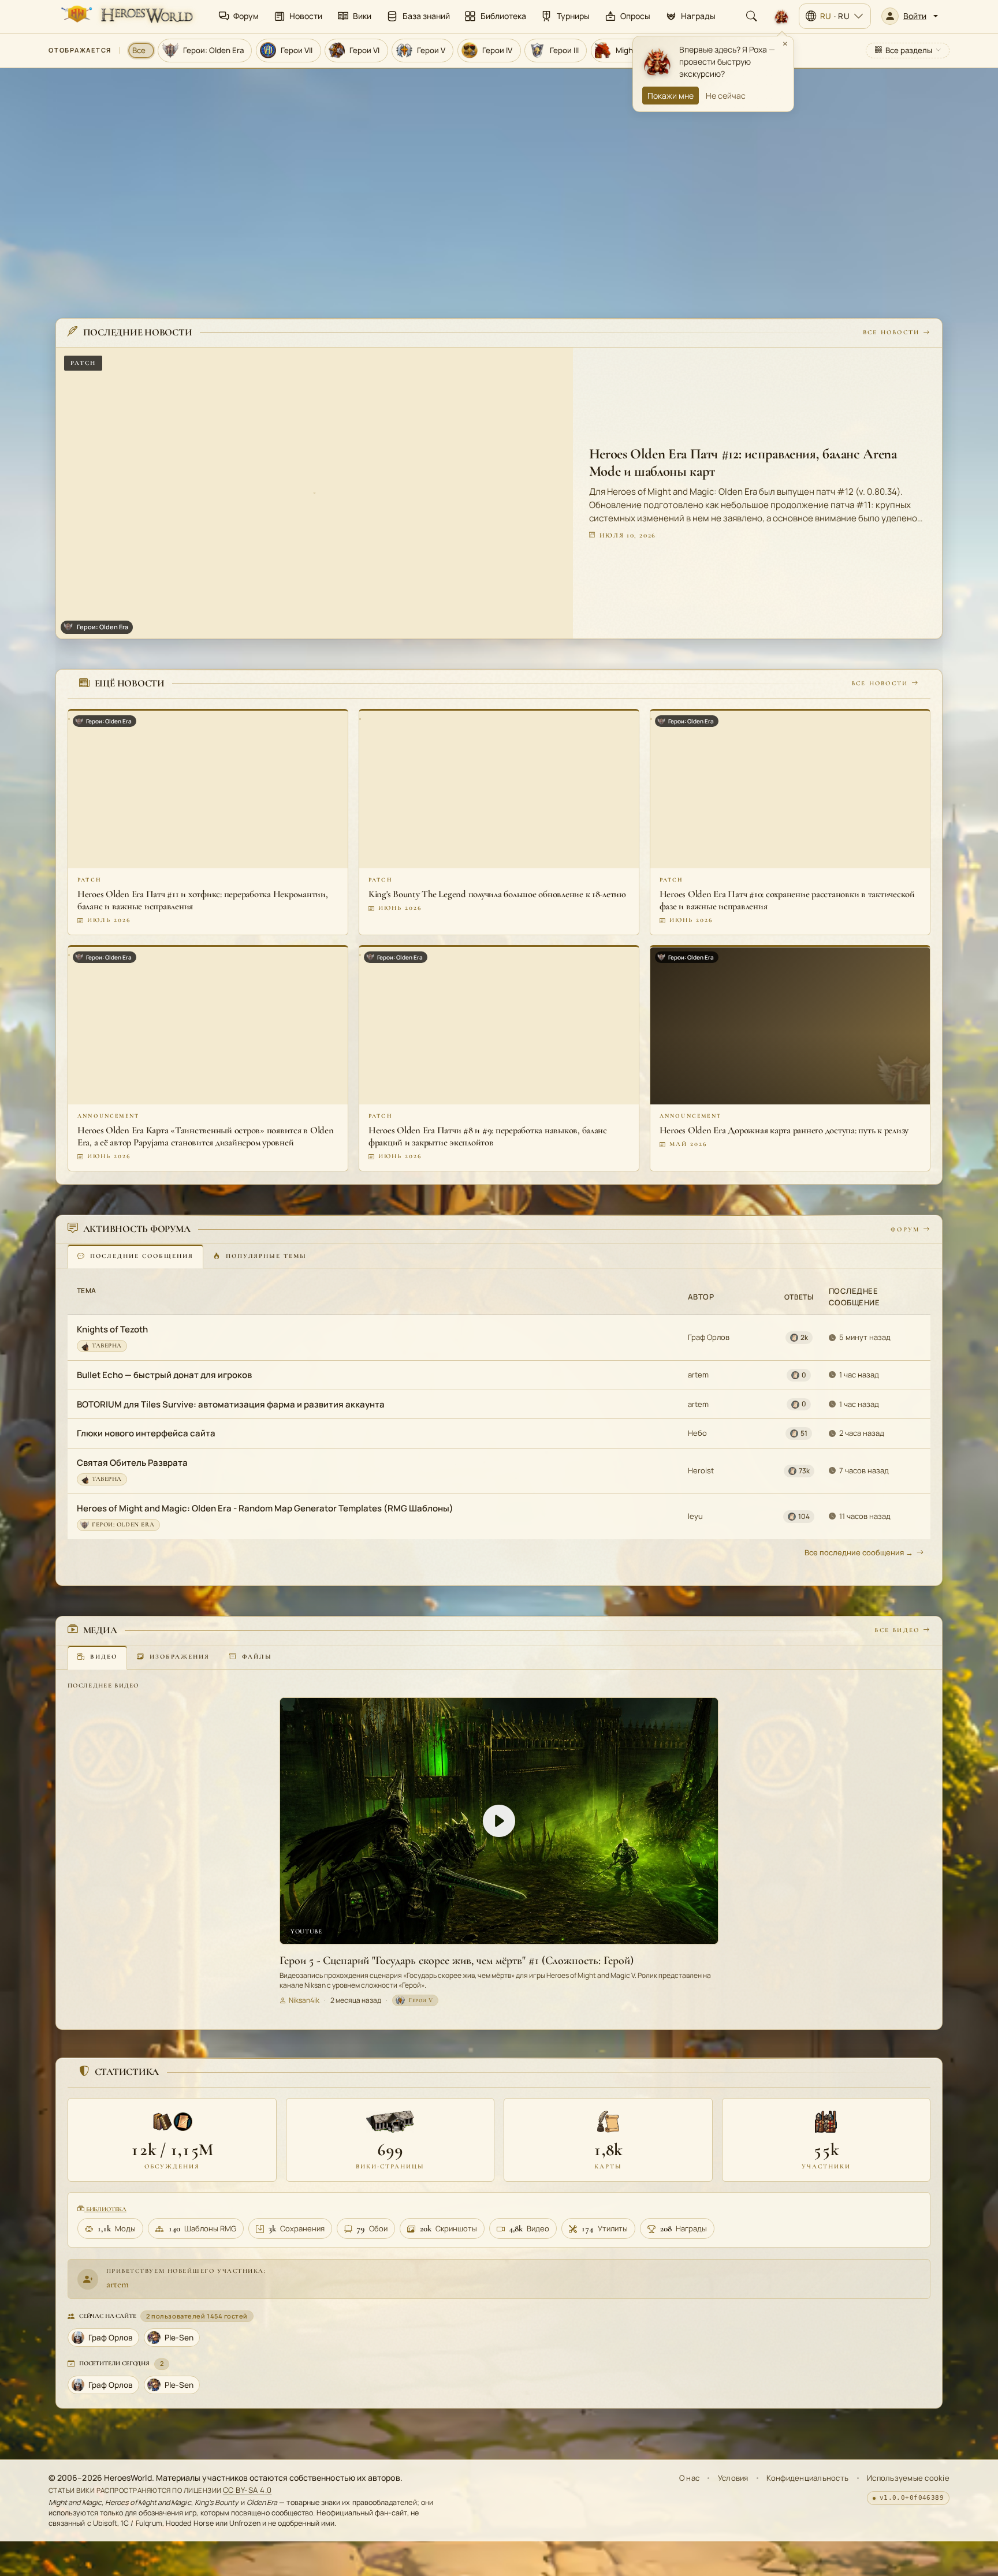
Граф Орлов (709, 1338)
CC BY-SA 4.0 (247, 2490)
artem (698, 1375)
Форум (905, 1229)
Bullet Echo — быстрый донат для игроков (164, 1375)
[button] (910, 16)
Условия (733, 2478)
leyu (695, 1516)
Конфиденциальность (807, 2478)
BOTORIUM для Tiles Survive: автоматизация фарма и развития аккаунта (231, 1404)
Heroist (701, 1470)
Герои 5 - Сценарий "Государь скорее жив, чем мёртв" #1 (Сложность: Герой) (457, 1961)
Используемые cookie (908, 2478)
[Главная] (126, 16)
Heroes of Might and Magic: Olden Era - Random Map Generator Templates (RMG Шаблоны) (265, 1508)
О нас (689, 2478)
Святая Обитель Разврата (132, 1463)
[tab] (135, 1257)
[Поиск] (751, 16)
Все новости (891, 333)
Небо (697, 1433)
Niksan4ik (304, 2000)
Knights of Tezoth (112, 1329)
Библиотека (105, 2209)
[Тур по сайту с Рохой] (781, 16)
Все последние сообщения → (859, 1552)
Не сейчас (726, 96)
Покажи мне (671, 96)
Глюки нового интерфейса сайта (146, 1434)
